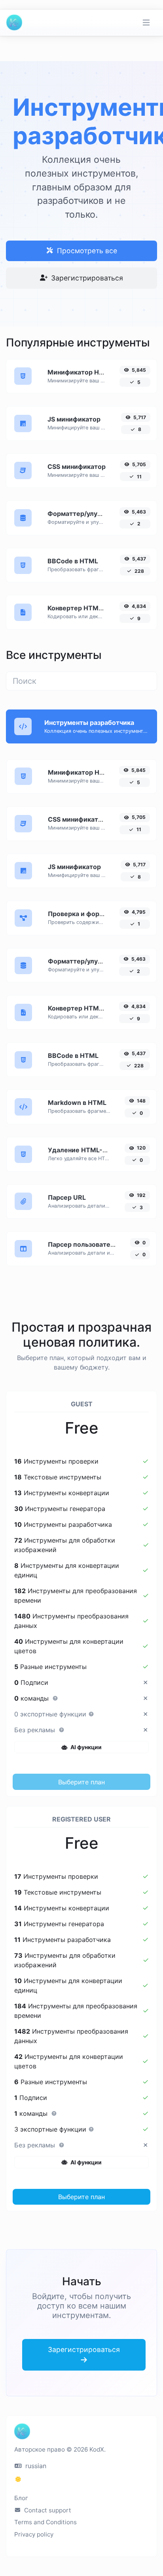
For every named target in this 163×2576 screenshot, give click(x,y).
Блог (21, 2498)
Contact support (47, 2510)
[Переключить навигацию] (146, 23)
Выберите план (81, 1782)
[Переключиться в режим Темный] (18, 2479)
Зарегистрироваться (86, 278)
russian (35, 2466)
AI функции (85, 1747)
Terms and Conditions (45, 2522)
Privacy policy (34, 2534)
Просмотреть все (86, 251)
